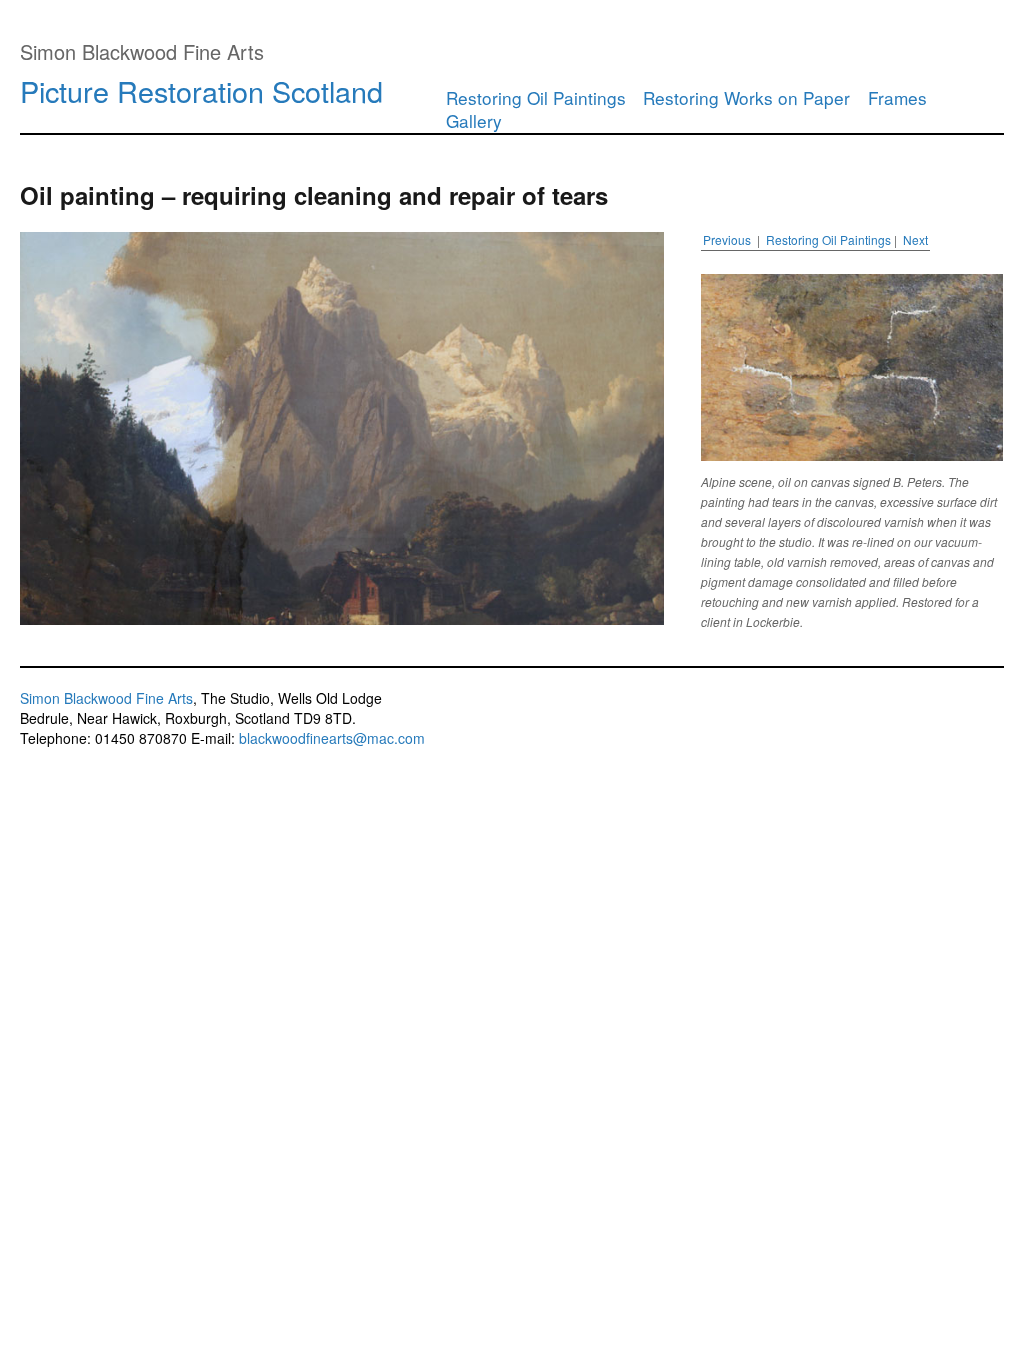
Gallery (474, 120)
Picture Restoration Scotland (201, 90)
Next (915, 239)
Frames (897, 97)
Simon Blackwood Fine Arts (106, 698)
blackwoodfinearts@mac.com (332, 738)
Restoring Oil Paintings (536, 97)
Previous (727, 239)
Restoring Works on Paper (749, 97)
